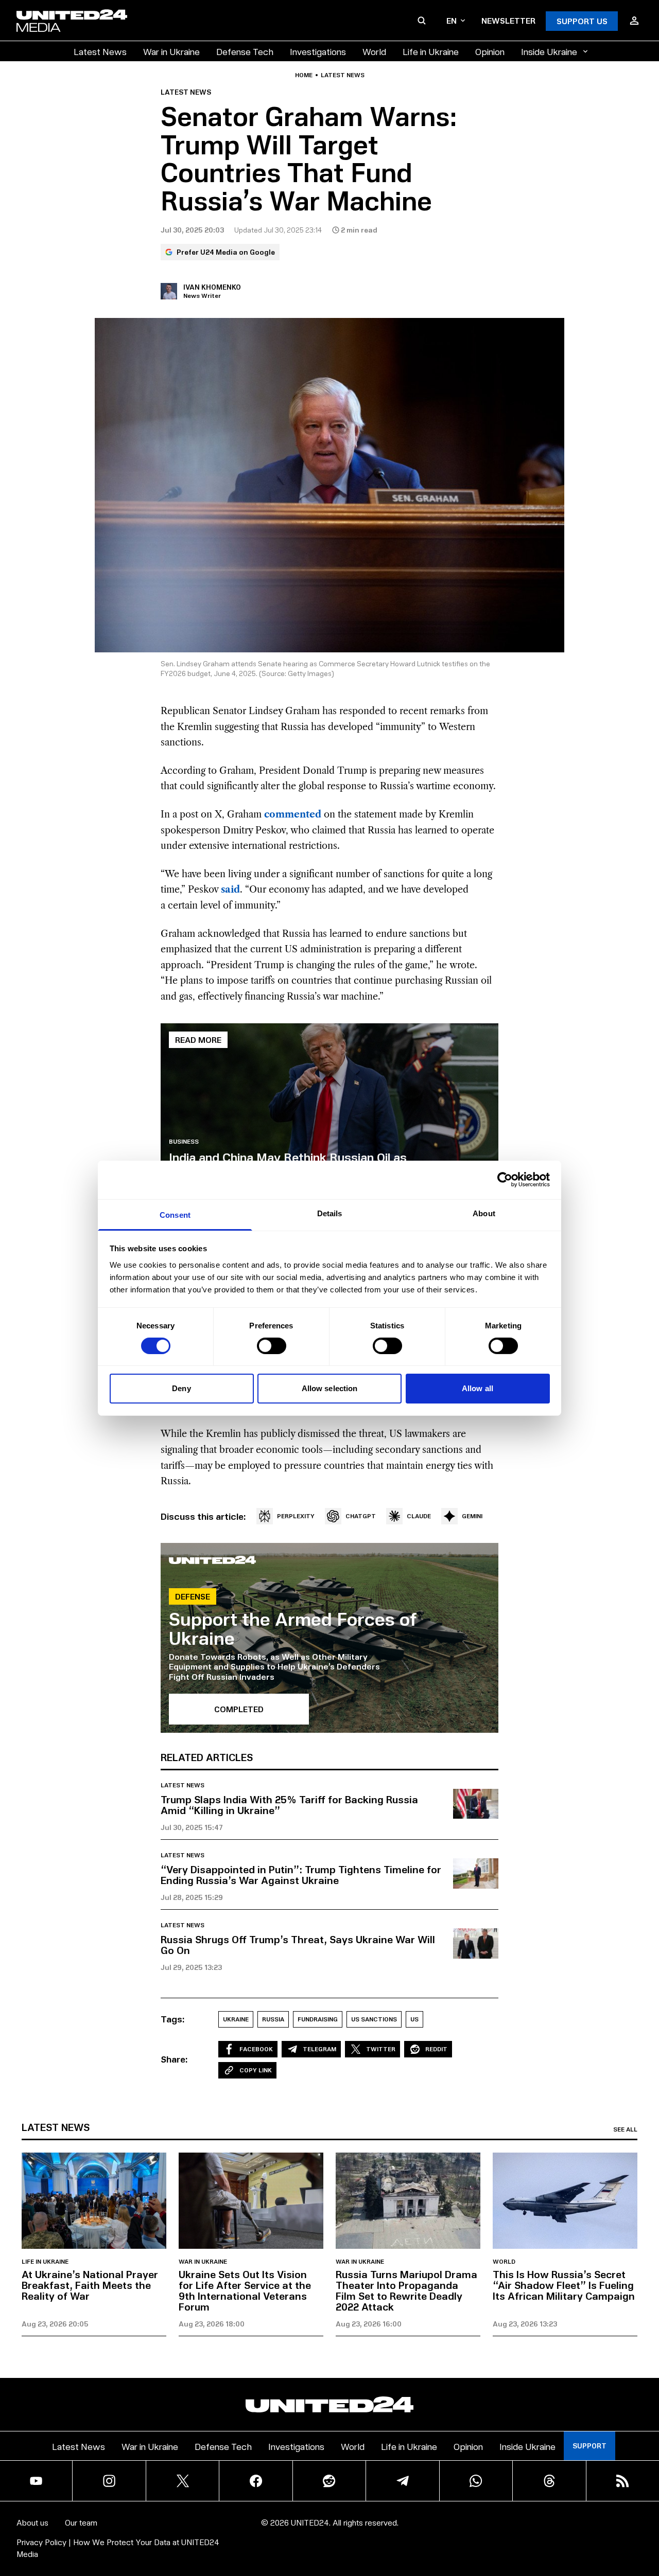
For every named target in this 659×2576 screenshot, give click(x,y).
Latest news (343, 75)
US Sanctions (374, 2019)
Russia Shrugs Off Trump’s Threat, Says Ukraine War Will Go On (298, 1944)
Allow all (478, 1388)
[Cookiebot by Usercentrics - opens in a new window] (505, 1180)
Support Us (582, 21)
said (230, 890)
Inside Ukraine (549, 51)
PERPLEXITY (296, 1516)
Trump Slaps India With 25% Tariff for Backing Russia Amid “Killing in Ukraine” (289, 1805)
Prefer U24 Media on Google (226, 252)
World (374, 51)
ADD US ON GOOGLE (507, 2538)
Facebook (256, 2049)
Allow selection (330, 1388)
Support (589, 2446)
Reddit (436, 2049)
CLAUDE (419, 1516)
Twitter (381, 2049)
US (414, 2019)
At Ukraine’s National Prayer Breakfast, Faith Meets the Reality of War (90, 2285)
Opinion (490, 51)
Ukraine (236, 2019)
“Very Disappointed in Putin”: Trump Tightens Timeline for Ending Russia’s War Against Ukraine (301, 1875)
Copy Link (256, 2070)
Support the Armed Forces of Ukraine (293, 1628)
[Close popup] (647, 2512)
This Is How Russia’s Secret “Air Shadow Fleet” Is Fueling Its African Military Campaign (564, 2285)
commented (293, 814)
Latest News (100, 51)
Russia (273, 2019)
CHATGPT (361, 1516)
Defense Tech (245, 51)
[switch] (272, 1346)
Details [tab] (330, 1213)
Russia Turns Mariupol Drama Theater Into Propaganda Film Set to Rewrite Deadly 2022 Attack (406, 2290)
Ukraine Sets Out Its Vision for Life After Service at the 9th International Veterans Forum (245, 2290)
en (452, 20)
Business (184, 1142)
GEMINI (472, 1516)
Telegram (319, 2049)
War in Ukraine (171, 51)
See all (625, 2129)
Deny (181, 1388)
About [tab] (484, 1213)
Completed (239, 1709)
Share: (174, 2059)
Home (304, 75)
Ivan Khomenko (212, 287)
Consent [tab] (175, 1214)
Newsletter (508, 20)
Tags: (173, 2019)
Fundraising (318, 2019)
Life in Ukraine (431, 51)
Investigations (318, 51)
